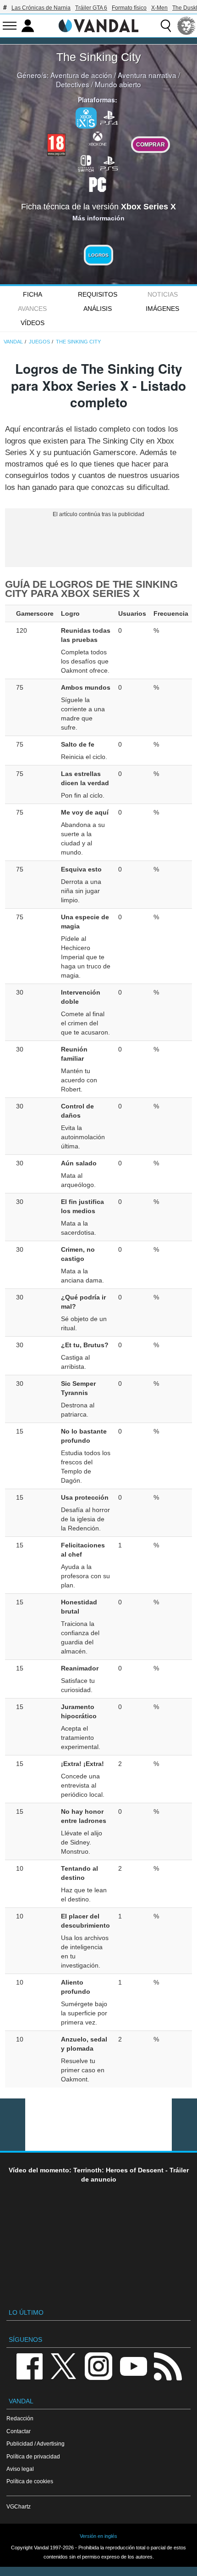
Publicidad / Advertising (36, 2444)
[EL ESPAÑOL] (186, 26)
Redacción (20, 2418)
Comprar (150, 144)
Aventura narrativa (147, 75)
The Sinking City (99, 57)
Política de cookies (30, 2481)
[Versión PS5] (109, 163)
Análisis (98, 309)
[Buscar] (166, 26)
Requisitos (98, 294)
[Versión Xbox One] (98, 138)
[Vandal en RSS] (168, 2365)
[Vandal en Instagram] (98, 2365)
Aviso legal (20, 2469)
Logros (98, 255)
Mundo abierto (118, 84)
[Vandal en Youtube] (133, 2365)
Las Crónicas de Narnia (41, 8)
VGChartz (19, 2506)
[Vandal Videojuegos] (98, 25)
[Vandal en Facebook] (29, 2365)
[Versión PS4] (109, 117)
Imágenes (162, 309)
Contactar (19, 2431)
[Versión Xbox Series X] (86, 118)
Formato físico (129, 8)
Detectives (73, 84)
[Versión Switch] (86, 163)
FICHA (33, 294)
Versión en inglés (98, 2536)
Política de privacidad (33, 2456)
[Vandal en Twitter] (64, 2365)
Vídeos (33, 323)
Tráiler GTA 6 (91, 8)
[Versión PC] (98, 184)
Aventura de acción (81, 75)
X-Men (159, 8)
